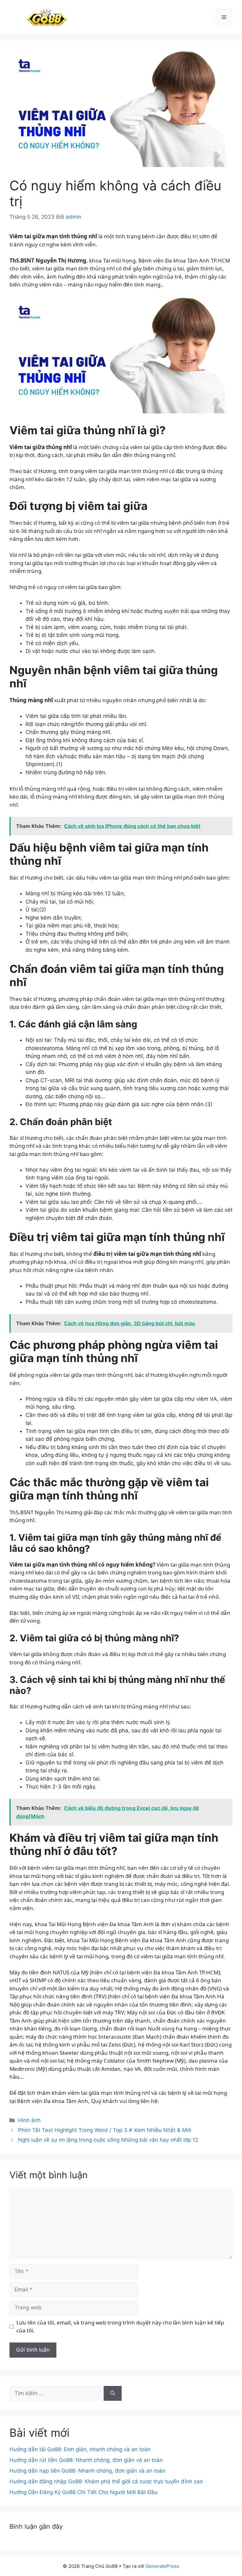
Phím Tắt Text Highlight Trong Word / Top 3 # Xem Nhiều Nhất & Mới (105, 2130)
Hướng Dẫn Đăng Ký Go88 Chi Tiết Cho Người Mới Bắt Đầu (84, 2492)
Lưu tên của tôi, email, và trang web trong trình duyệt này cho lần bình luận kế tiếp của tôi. (120, 2327)
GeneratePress (162, 2566)
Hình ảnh (29, 2120)
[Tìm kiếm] (113, 2394)
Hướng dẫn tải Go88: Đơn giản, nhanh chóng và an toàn (80, 2449)
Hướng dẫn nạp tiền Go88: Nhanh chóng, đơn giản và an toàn (87, 2471)
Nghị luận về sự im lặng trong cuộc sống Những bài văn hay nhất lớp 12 (108, 2140)
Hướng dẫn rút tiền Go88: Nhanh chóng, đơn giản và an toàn (86, 2460)
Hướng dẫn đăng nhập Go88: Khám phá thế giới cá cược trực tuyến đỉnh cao (106, 2481)
